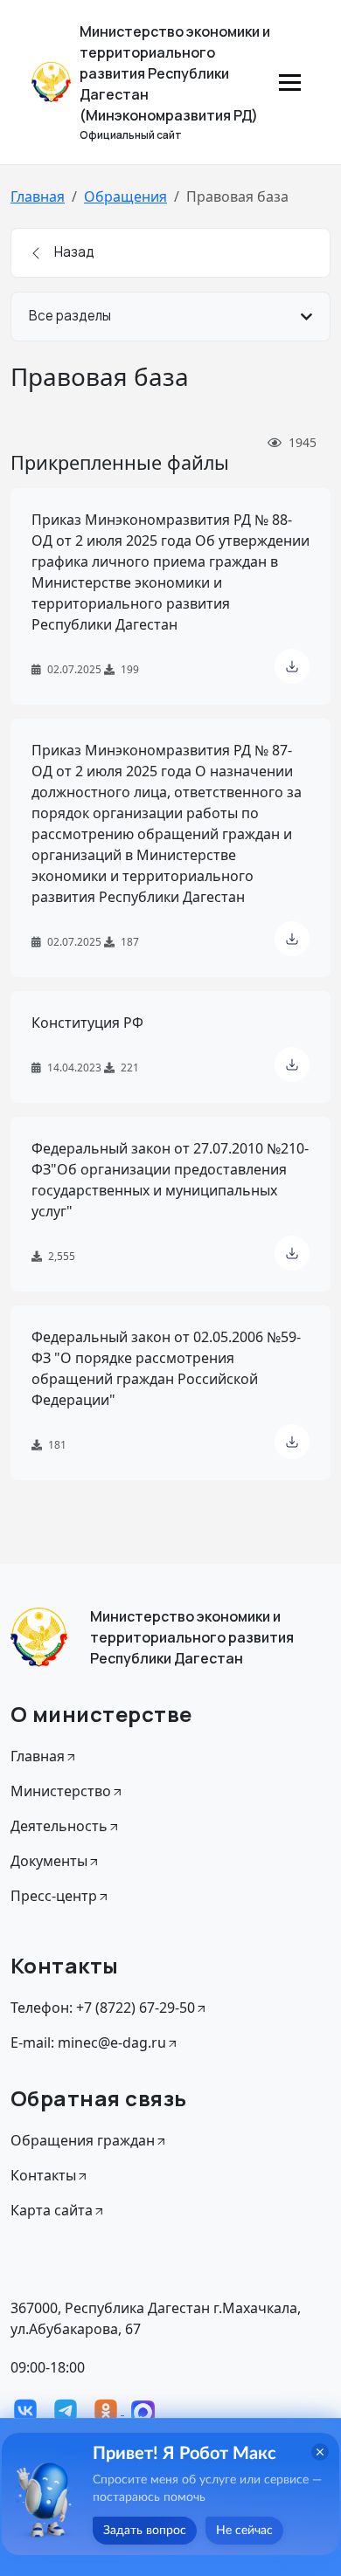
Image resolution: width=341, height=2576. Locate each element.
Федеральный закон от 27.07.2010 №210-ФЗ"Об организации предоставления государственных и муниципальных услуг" (170, 1180)
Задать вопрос (145, 2531)
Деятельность (59, 1826)
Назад (73, 252)
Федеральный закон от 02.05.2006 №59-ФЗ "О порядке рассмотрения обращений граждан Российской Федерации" (166, 1368)
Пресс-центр (54, 1896)
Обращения (125, 196)
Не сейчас (244, 2531)
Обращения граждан (83, 2140)
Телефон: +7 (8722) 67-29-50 (103, 2008)
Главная (38, 196)
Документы (49, 1861)
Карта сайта (52, 2210)
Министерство (61, 1791)
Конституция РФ (87, 1023)
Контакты (43, 2175)
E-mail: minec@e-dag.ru (88, 2042)
